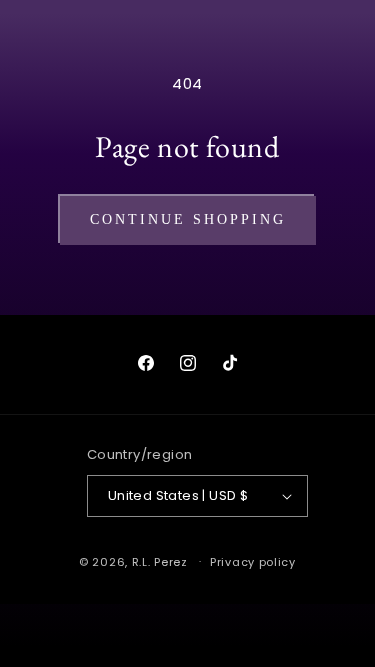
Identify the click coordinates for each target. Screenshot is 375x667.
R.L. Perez (160, 561)
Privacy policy (253, 562)
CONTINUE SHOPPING (188, 219)
